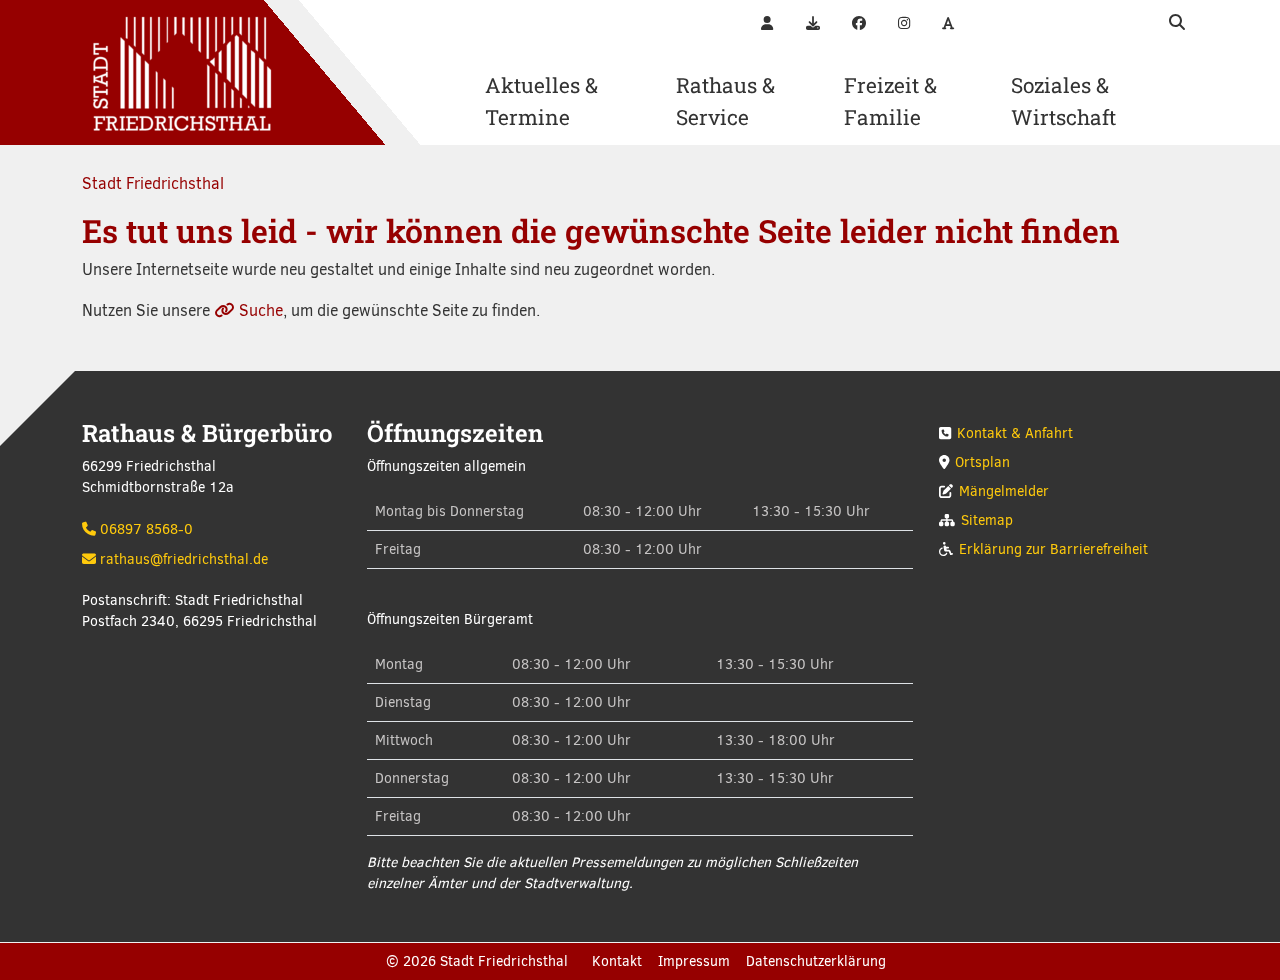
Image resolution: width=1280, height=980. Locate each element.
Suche (261, 310)
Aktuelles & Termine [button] (541, 100)
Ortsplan (982, 462)
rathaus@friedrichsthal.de (184, 559)
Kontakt (617, 961)
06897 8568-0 (146, 529)
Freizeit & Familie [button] (890, 100)
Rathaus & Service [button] (725, 100)
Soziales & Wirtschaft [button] (1063, 100)
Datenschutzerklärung (816, 961)
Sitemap (987, 520)
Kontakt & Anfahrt (1015, 433)
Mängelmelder (1004, 491)
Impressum (694, 961)
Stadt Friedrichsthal (153, 183)
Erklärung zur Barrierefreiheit (1053, 549)
